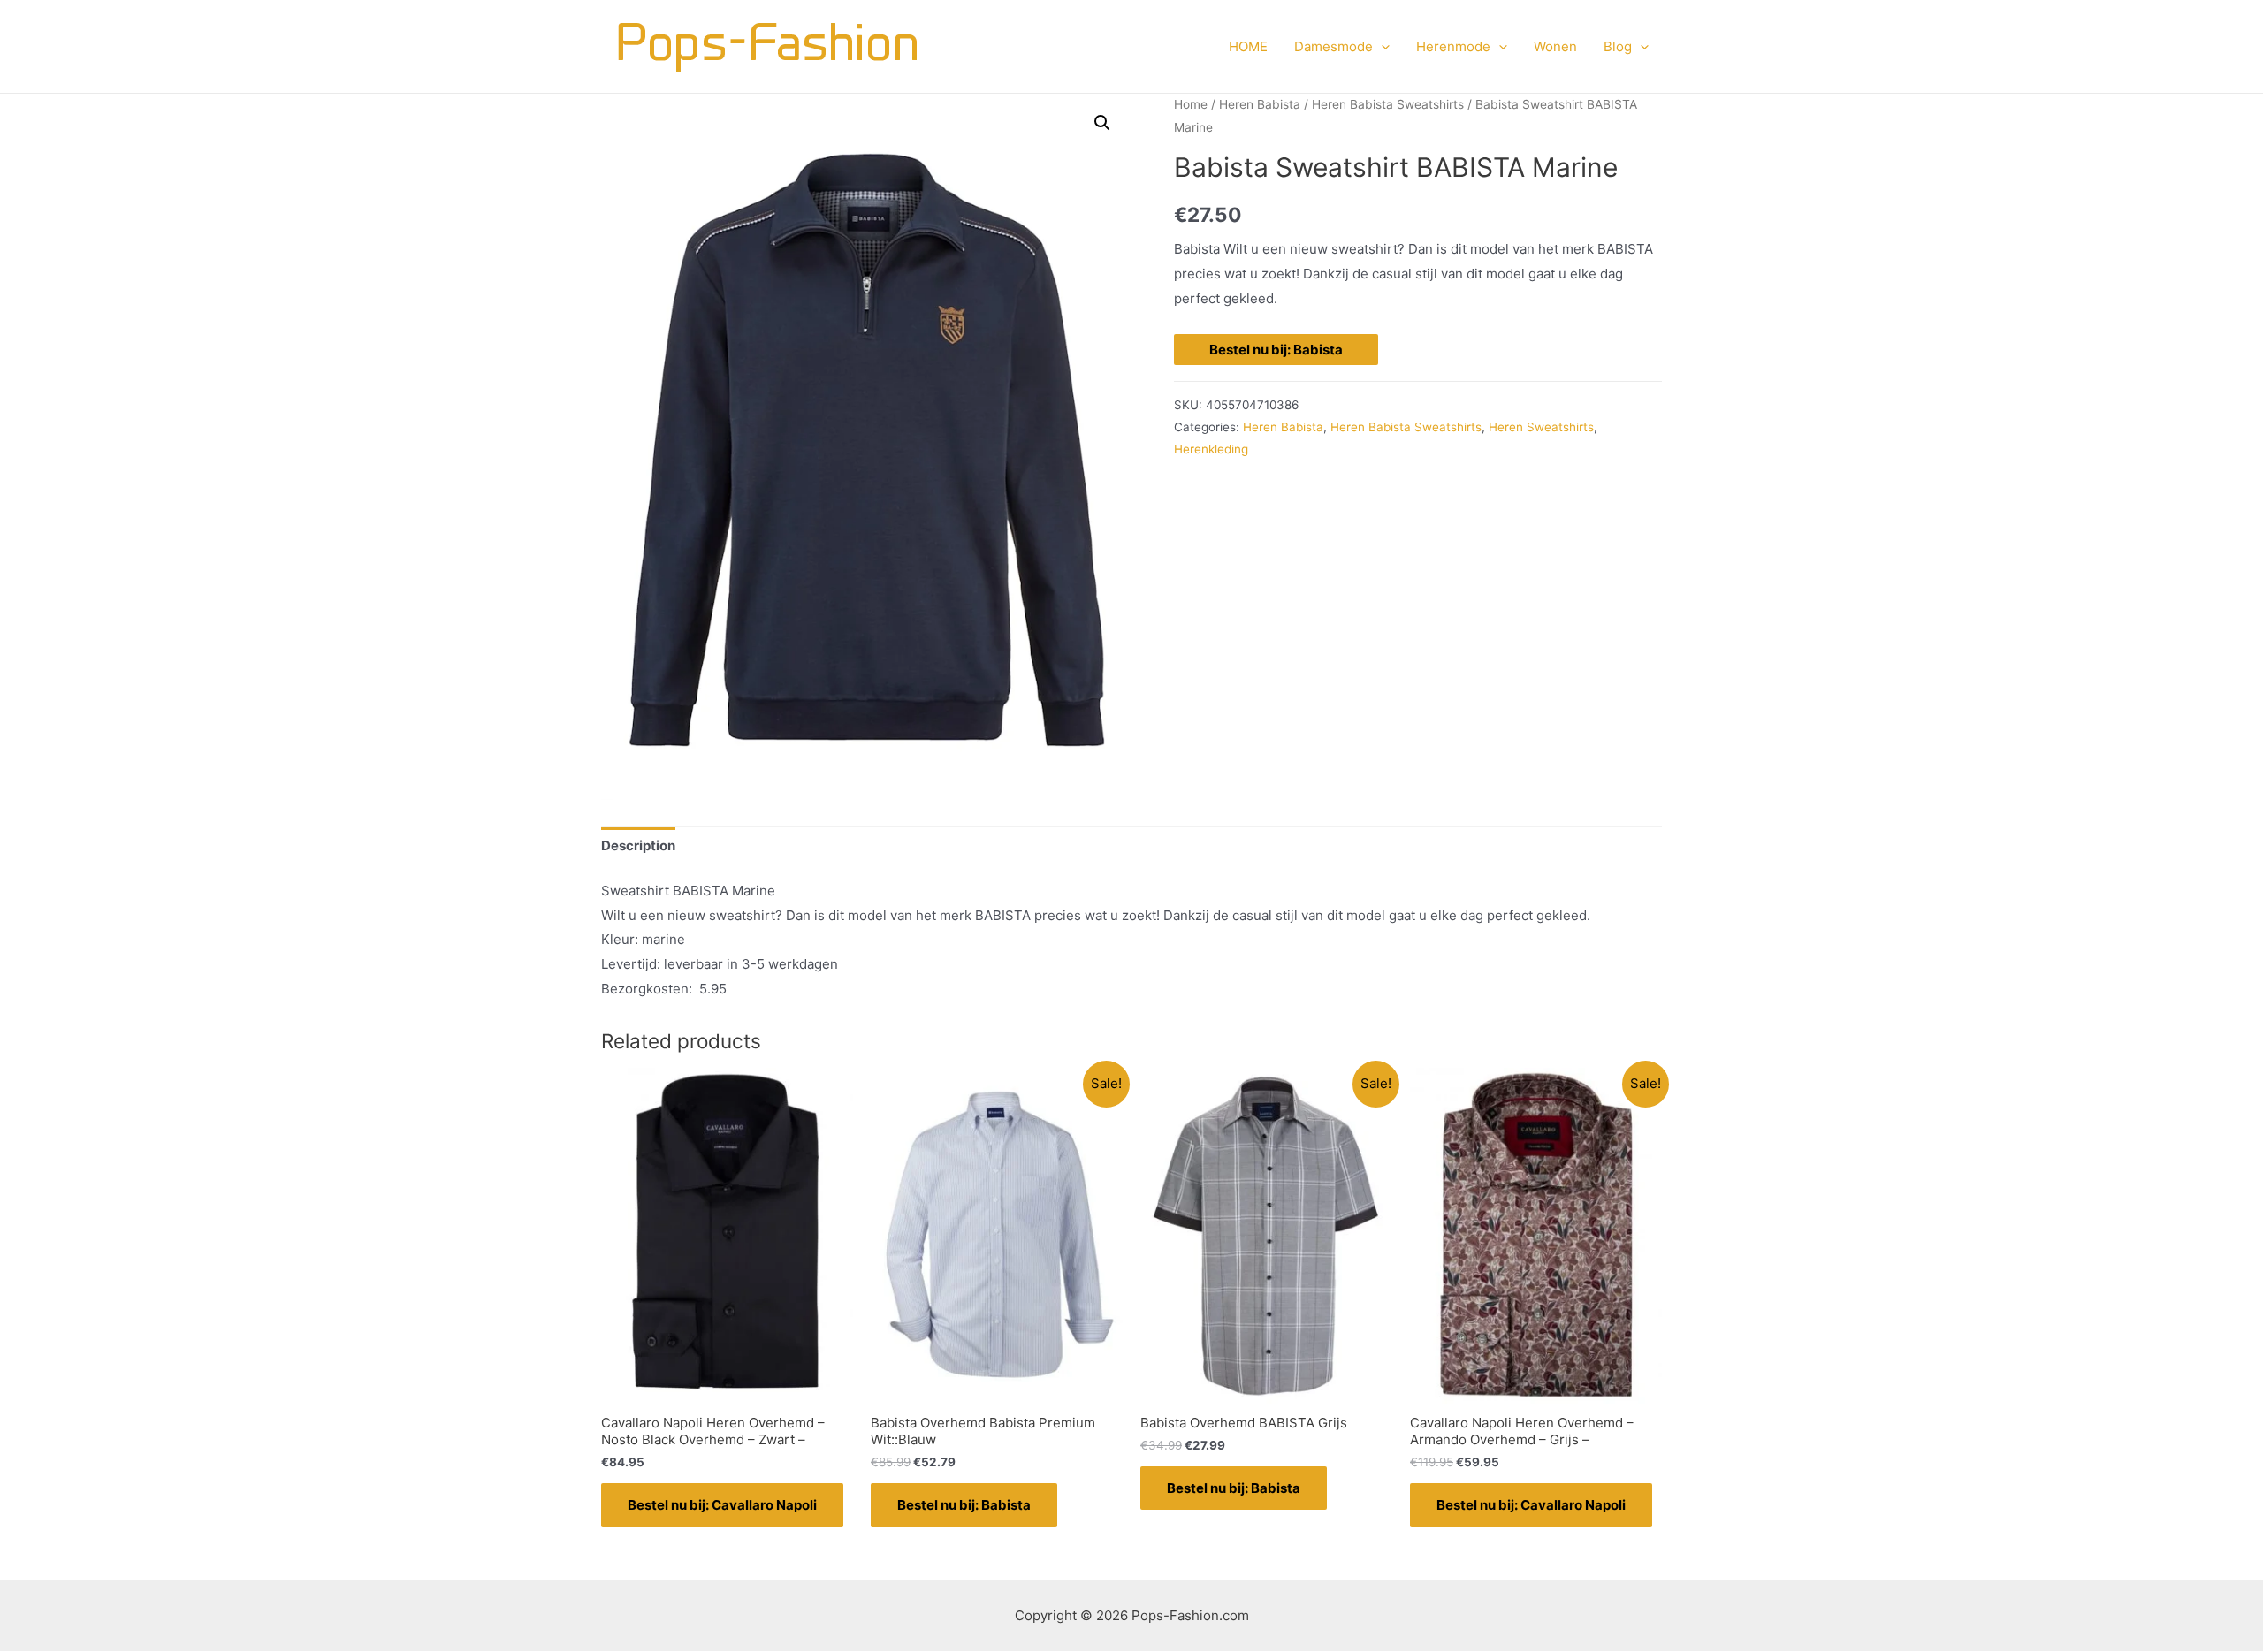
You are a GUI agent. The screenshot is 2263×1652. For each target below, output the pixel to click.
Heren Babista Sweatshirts (1388, 104)
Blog (1618, 46)
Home (1191, 104)
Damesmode (1333, 46)
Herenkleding (1211, 449)
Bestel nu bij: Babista (1276, 350)
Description (638, 845)
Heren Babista (1260, 104)
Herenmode (1453, 46)
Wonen (1555, 46)
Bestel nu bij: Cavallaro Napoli (722, 1505)
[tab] (638, 846)
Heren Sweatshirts (1541, 427)
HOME (1248, 46)
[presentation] (1381, 47)
